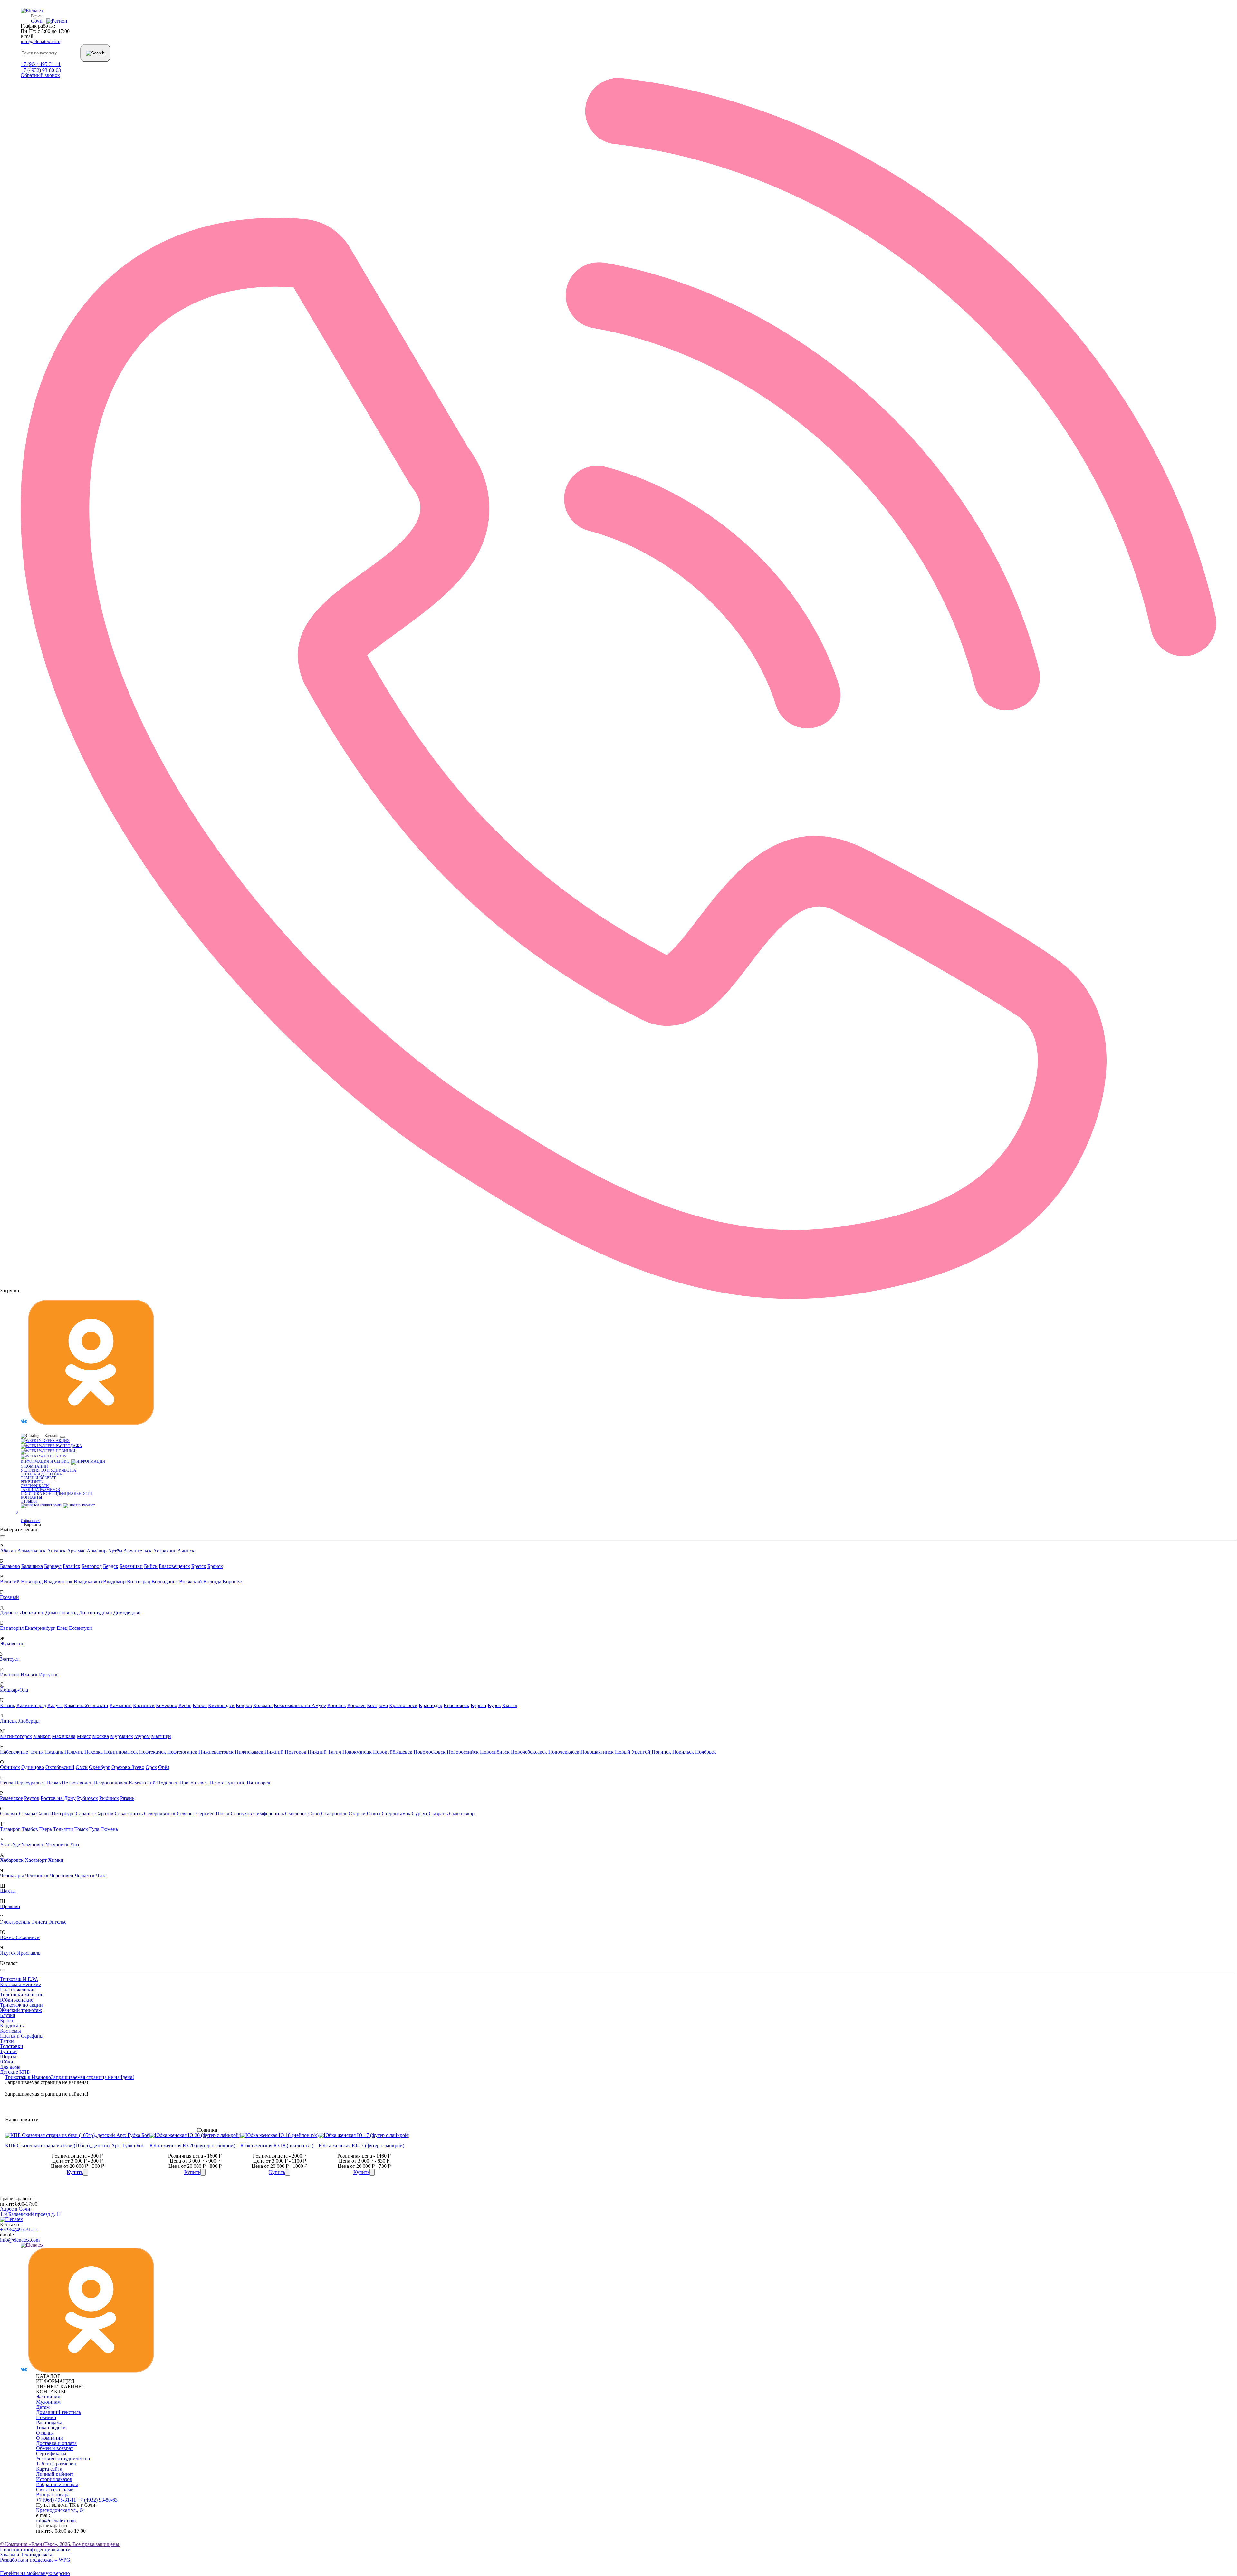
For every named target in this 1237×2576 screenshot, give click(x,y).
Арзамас (76, 1551)
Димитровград (62, 1613)
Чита (101, 1875)
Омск (82, 1767)
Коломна (263, 1705)
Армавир (97, 1551)
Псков (216, 1783)
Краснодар (431, 1705)
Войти (57, 1505)
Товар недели (51, 2428)
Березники (131, 1566)
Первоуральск (30, 1783)
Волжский (191, 1582)
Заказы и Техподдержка (26, 2555)
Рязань (127, 1798)
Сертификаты (35, 1486)
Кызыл (510, 1705)
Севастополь (129, 1814)
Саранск (85, 1814)
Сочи (314, 1814)
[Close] (3, 1536)
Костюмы (10, 2031)
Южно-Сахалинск (20, 1937)
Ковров (244, 1705)
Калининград (31, 1705)
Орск (151, 1767)
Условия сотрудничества (48, 1470)
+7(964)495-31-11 (19, 2230)
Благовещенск (174, 1566)
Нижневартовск (216, 1752)
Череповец (62, 1875)
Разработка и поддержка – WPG (35, 2560)
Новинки (65, 1451)
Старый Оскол (364, 1814)
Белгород (92, 1566)
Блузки (8, 2015)
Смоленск (296, 1814)
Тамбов (30, 1829)
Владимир (114, 1582)
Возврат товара (53, 2495)
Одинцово (33, 1767)
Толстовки (12, 2046)
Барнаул (53, 1566)
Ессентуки (81, 1628)
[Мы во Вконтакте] (24, 1423)
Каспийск (144, 1705)
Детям (43, 2407)
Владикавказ (88, 1582)
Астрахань (165, 1551)
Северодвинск (160, 1814)
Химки (56, 1860)
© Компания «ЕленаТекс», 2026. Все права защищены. (60, 2544)
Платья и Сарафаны (22, 2036)
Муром (142, 1736)
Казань (8, 1705)
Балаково (10, 1566)
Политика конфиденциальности (56, 1494)
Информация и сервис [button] (46, 1461)
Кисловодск (221, 1705)
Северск (186, 1814)
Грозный (10, 1597)
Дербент (9, 1613)
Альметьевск (32, 1551)
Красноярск (456, 1705)
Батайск (72, 1566)
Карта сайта (49, 2469)
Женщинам (48, 2397)
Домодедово (127, 1613)
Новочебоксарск (529, 1752)
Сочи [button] (38, 21)
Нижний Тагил (324, 1752)
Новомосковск (430, 1752)
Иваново (10, 1674)
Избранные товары (57, 2484)
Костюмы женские (20, 1984)
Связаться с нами (55, 2489)
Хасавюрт (36, 1860)
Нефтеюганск (182, 1752)
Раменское (11, 1798)
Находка (94, 1752)
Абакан (8, 1551)
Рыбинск (109, 1798)
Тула (94, 1829)
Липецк (9, 1721)
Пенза (7, 1783)
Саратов (104, 1814)
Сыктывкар (462, 1814)
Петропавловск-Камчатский (125, 1783)
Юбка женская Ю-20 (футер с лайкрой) (192, 2145)
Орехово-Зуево (128, 1767)
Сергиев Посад (213, 1814)
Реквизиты (32, 1482)
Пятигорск (259, 1783)
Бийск (151, 1566)
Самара (27, 1814)
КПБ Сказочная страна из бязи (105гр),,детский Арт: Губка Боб (75, 2145)
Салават (9, 1814)
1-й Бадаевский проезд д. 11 (31, 2211)
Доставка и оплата (56, 2443)
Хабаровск (12, 1860)
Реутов (32, 1798)
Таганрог (10, 1829)
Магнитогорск (16, 1736)
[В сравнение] (85, 2172)
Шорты (8, 2057)
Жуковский (12, 1644)
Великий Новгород (21, 1582)
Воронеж (233, 1582)
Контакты (31, 1497)
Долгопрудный (96, 1613)
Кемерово (167, 1705)
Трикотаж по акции (21, 2005)
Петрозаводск (77, 1783)
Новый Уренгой (633, 1752)
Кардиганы (12, 2026)
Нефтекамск (153, 1752)
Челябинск (37, 1875)
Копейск (337, 1705)
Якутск (8, 1953)
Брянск (215, 1566)
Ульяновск (33, 1845)
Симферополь (268, 1814)
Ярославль (29, 1953)
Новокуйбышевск (393, 1752)
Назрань (54, 1752)
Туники (8, 2051)
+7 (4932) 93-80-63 (41, 70)
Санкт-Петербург (55, 1814)
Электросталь (15, 1922)
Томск (81, 1829)
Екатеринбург (40, 1628)
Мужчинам (48, 2402)
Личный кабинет (55, 2474)
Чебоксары (12, 1875)
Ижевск (29, 1674)
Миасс (84, 1736)
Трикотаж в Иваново (28, 2077)
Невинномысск (121, 1752)
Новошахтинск (597, 1752)
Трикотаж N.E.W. (19, 1979)
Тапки (7, 2041)
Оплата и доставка (41, 1474)
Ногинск (661, 1752)
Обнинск (10, 1767)
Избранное (30, 1518)
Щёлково (10, 1906)
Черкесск (85, 1875)
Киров (200, 1705)
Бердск (111, 1566)
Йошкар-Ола (14, 1690)
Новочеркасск (564, 1752)
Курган (479, 1705)
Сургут (420, 1814)
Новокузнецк (357, 1752)
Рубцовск (87, 1798)
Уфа (74, 1845)
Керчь (185, 1705)
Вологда (212, 1582)
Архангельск (138, 1551)
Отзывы (29, 1501)
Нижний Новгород (285, 1752)
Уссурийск (57, 1845)
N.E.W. (61, 1456)
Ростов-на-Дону (58, 1798)
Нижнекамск (249, 1752)
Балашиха (32, 1566)
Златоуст (10, 1659)
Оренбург (100, 1767)
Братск (199, 1566)
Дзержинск (32, 1613)
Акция (62, 1441)
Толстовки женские (22, 1995)
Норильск (683, 1752)
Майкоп (42, 1736)
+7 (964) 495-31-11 (41, 64)
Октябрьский (60, 1767)
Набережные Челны (22, 1752)
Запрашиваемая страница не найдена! (92, 2077)
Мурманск (122, 1736)
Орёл (164, 1767)
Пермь (53, 1783)
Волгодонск (165, 1582)
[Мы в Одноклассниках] (91, 1423)
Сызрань (438, 1814)
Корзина (31, 1525)
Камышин (121, 1705)
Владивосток (58, 1582)
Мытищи (161, 1736)
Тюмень (109, 1829)
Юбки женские (17, 2000)
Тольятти (63, 1829)
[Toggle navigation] (62, 1437)
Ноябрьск (706, 1752)
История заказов (54, 2479)
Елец (62, 1628)
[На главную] (11, 2219)
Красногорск (403, 1705)
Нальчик (74, 1752)
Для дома (10, 2067)
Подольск (168, 1783)
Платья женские (18, 1990)
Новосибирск (495, 1752)
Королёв (356, 1705)
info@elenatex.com (40, 41)
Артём (115, 1551)
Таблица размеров (40, 1490)
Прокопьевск (194, 1783)
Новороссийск (463, 1752)
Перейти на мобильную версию (35, 2573)
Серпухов (241, 1814)
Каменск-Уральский (86, 1705)
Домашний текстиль (58, 2412)
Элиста (39, 1922)
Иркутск (48, 1674)
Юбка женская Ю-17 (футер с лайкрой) (361, 2145)
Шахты (8, 1891)
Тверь (46, 1829)
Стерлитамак (396, 1814)
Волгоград (139, 1582)
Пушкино (235, 1783)
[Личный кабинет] (79, 1505)
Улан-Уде (10, 1845)
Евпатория (12, 1628)
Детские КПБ (15, 2072)
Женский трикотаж (21, 2010)
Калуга (55, 1705)
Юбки (7, 2062)
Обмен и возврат (38, 1478)
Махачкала (64, 1736)
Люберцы (29, 1721)
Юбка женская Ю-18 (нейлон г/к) (277, 2145)
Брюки (7, 2020)
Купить (75, 2172)
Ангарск (56, 1551)
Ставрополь (334, 1814)
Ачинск (186, 1551)
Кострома (377, 1705)
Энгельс (57, 1922)
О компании (34, 1466)
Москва (101, 1736)
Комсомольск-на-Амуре (300, 1705)
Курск (494, 1705)
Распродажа (68, 1446)
